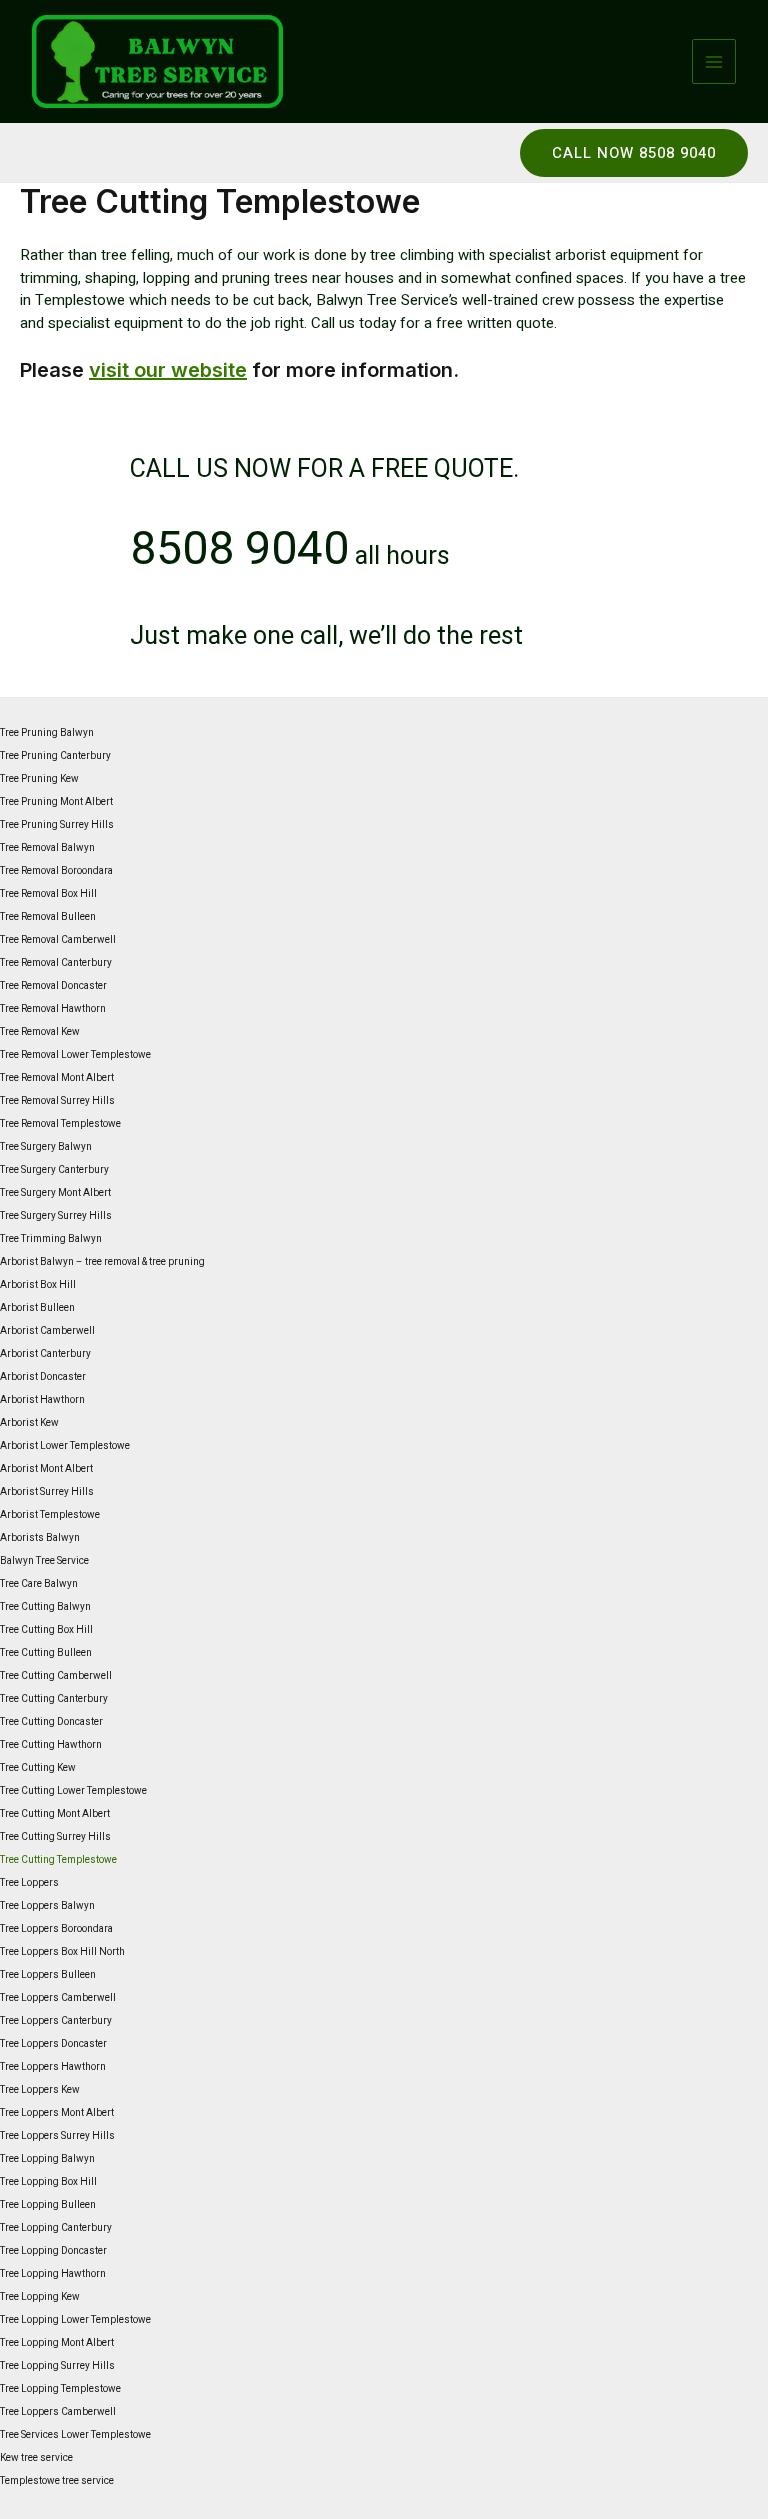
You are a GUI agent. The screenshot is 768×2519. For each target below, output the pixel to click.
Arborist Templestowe (50, 1515)
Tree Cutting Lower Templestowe (73, 1791)
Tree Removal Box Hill (48, 894)
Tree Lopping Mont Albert (57, 2343)
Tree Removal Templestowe (60, 1124)
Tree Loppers (29, 1883)
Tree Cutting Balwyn (45, 1607)
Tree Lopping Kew (40, 2297)
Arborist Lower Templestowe (65, 1446)
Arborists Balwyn (40, 1538)
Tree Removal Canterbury (56, 963)
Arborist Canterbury (45, 1354)
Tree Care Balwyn (39, 1584)
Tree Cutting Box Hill (46, 1630)
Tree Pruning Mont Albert (56, 802)
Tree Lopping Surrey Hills (57, 2366)
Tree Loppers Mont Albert (57, 2113)
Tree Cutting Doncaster (51, 1722)
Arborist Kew (29, 1423)
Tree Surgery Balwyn (46, 1147)
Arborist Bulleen (37, 1308)
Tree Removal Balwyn (47, 848)
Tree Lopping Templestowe (60, 2389)
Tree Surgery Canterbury (54, 1170)
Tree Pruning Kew (39, 779)
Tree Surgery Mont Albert (55, 1193)
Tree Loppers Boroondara (56, 1929)
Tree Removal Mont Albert (57, 1078)
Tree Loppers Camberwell (58, 1998)
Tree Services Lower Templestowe (75, 2435)
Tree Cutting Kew (38, 1768)
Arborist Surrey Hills (47, 1492)
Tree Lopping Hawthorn (53, 2274)
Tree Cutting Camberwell (56, 1676)
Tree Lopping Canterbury (56, 2228)
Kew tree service (36, 2458)
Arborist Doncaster (43, 1377)
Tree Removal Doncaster (53, 986)
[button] (634, 153)
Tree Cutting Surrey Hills (55, 1837)
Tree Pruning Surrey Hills (57, 825)
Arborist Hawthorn (42, 1400)
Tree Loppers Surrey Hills (57, 2136)
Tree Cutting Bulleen (46, 1653)
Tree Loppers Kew (40, 2090)
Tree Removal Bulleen (48, 917)
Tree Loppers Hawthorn (53, 2067)
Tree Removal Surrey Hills (57, 1101)
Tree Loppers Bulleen (48, 1975)
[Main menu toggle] (714, 61)
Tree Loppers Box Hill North (62, 1952)
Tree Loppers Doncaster (53, 2044)
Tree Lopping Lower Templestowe (75, 2320)
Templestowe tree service (57, 2481)
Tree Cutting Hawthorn (51, 1745)
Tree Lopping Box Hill (48, 2182)
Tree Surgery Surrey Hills (56, 1216)
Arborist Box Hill (38, 1285)
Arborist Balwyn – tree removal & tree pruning (102, 1262)
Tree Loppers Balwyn (47, 1906)
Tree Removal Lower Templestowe (75, 1055)
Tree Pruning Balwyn (47, 733)
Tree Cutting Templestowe (58, 1860)
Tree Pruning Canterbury (55, 756)
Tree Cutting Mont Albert (55, 1814)
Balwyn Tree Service (44, 1561)
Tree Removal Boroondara (56, 871)
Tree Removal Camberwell (58, 940)
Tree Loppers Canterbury (56, 2021)
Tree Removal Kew (40, 1032)
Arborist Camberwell (47, 1331)
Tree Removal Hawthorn (53, 1009)
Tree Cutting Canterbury (54, 1699)
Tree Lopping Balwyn (47, 2159)
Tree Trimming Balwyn (51, 1239)
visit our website (168, 370)
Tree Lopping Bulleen (48, 2205)
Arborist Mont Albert (46, 1469)
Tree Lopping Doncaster (53, 2251)
